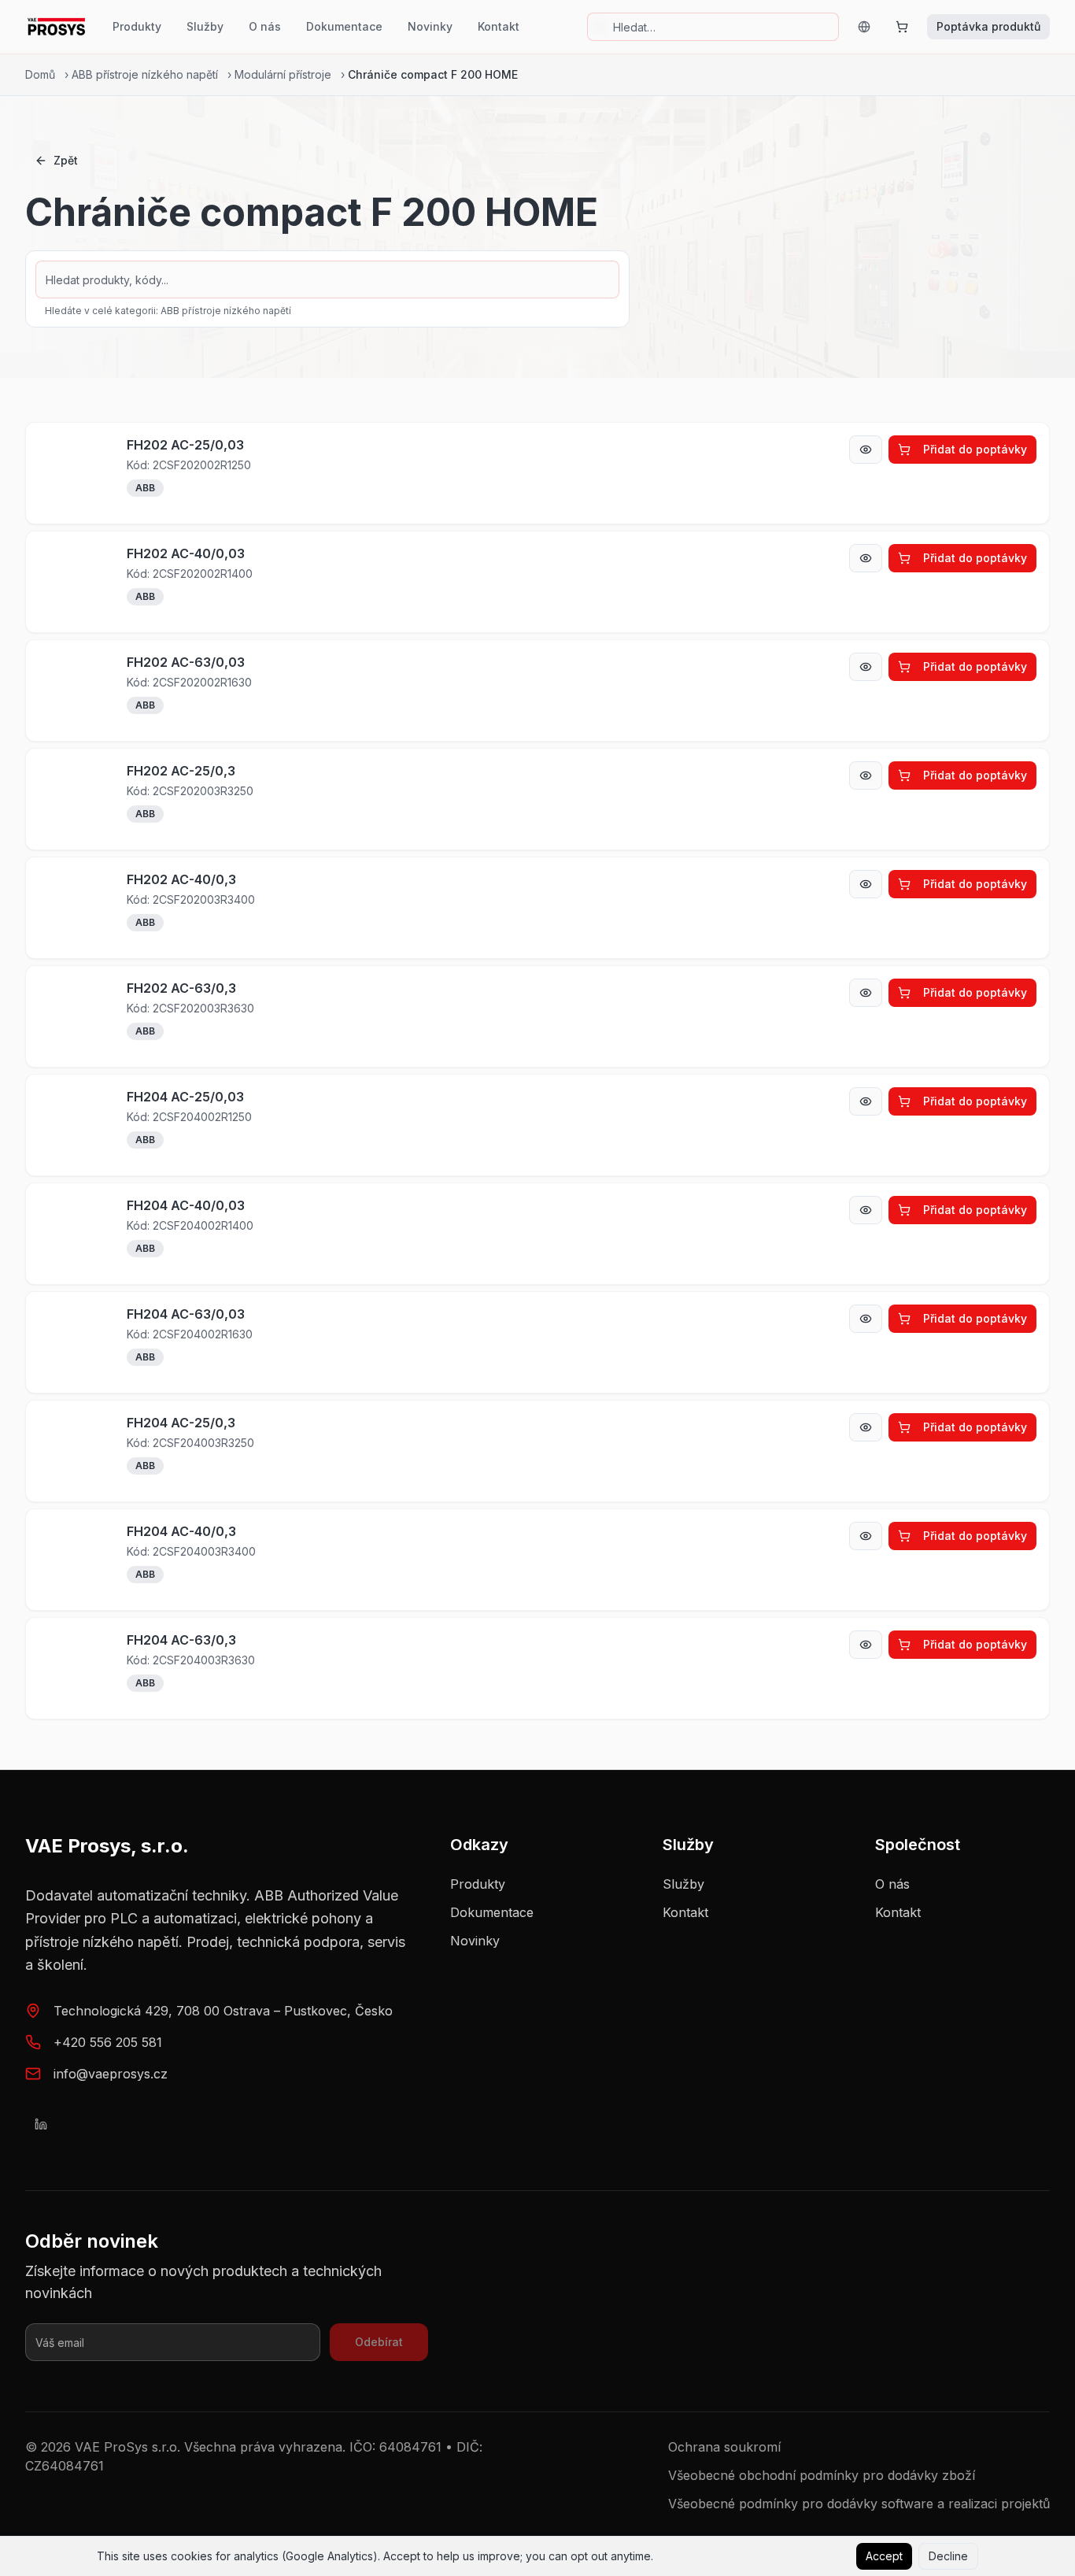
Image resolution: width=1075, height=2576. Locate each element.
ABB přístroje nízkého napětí (145, 74)
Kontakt (499, 26)
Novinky (430, 26)
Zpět (66, 160)
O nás (265, 26)
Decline (948, 2556)
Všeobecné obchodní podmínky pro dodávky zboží (822, 2475)
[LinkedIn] (41, 2124)
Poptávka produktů (988, 26)
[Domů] (56, 27)
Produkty (137, 26)
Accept (884, 2556)
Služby (205, 26)
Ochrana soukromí (724, 2447)
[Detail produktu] (866, 450)
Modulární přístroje (283, 74)
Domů (40, 74)
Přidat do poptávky (975, 449)
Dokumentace (344, 26)
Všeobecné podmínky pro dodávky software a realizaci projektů (859, 2504)
